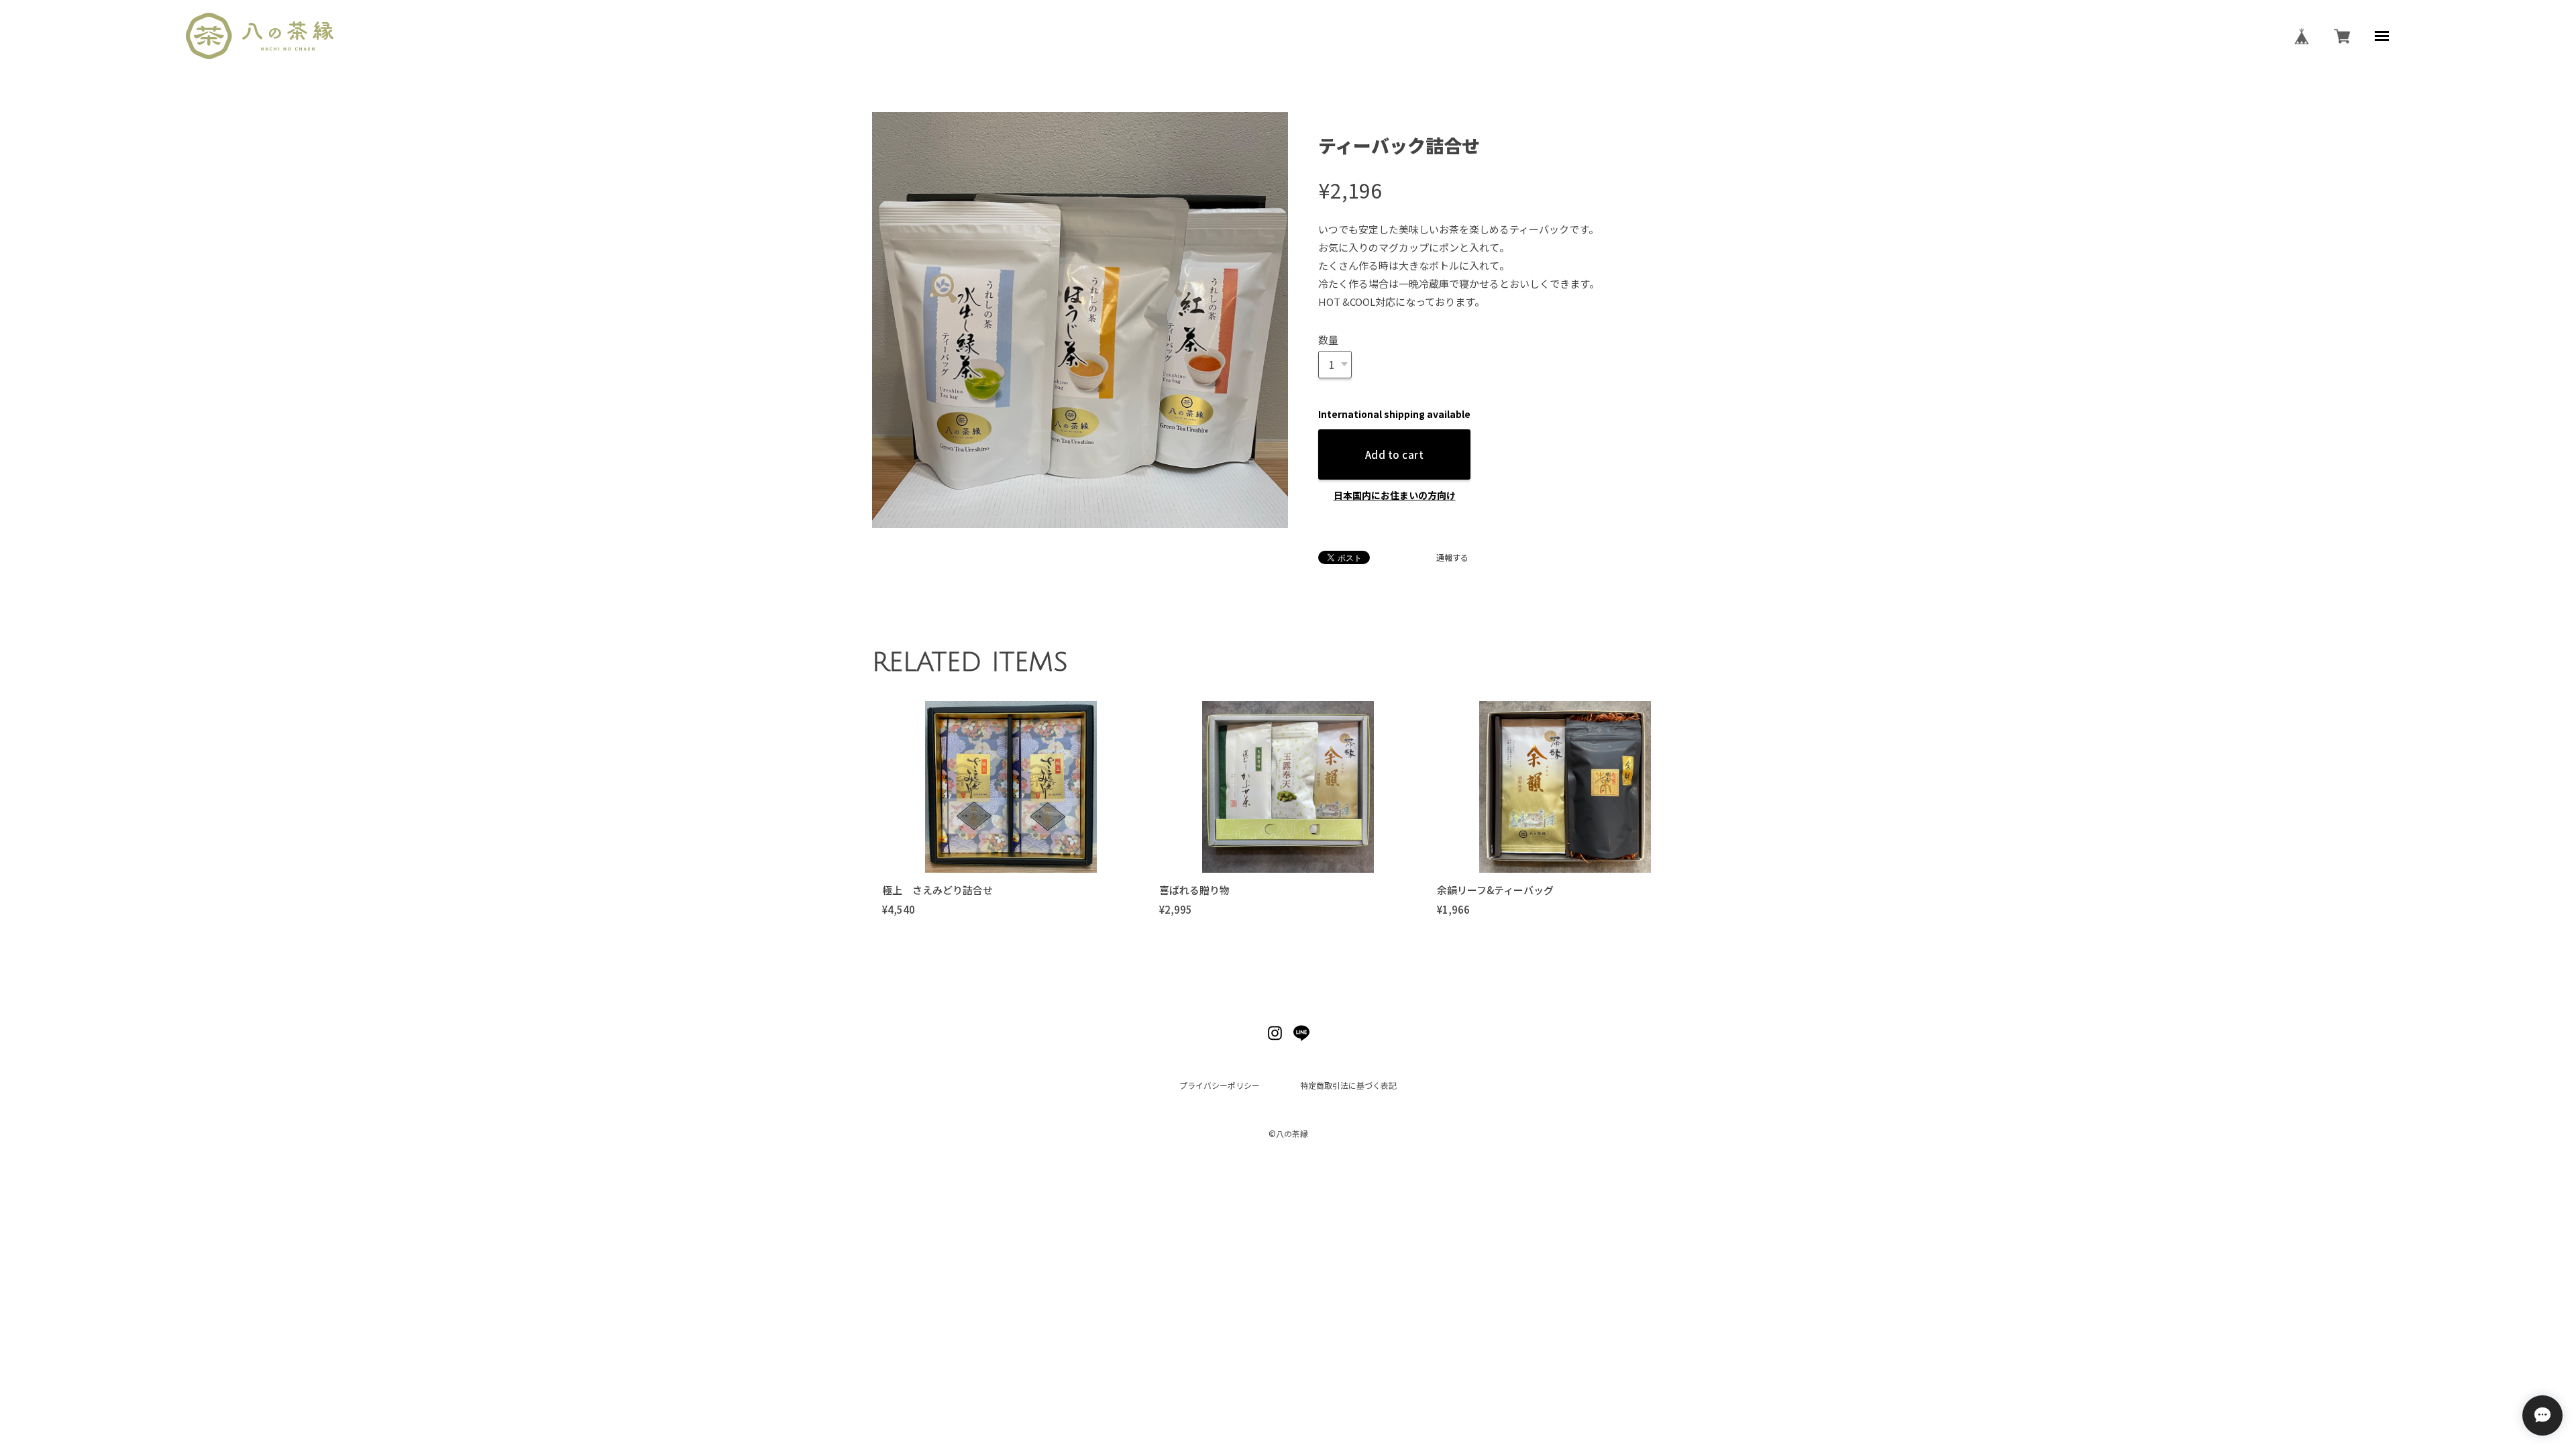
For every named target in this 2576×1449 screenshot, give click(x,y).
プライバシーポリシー (1220, 1085)
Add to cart (1394, 454)
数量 (1328, 340)
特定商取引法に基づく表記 (1348, 1085)
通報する (1452, 557)
